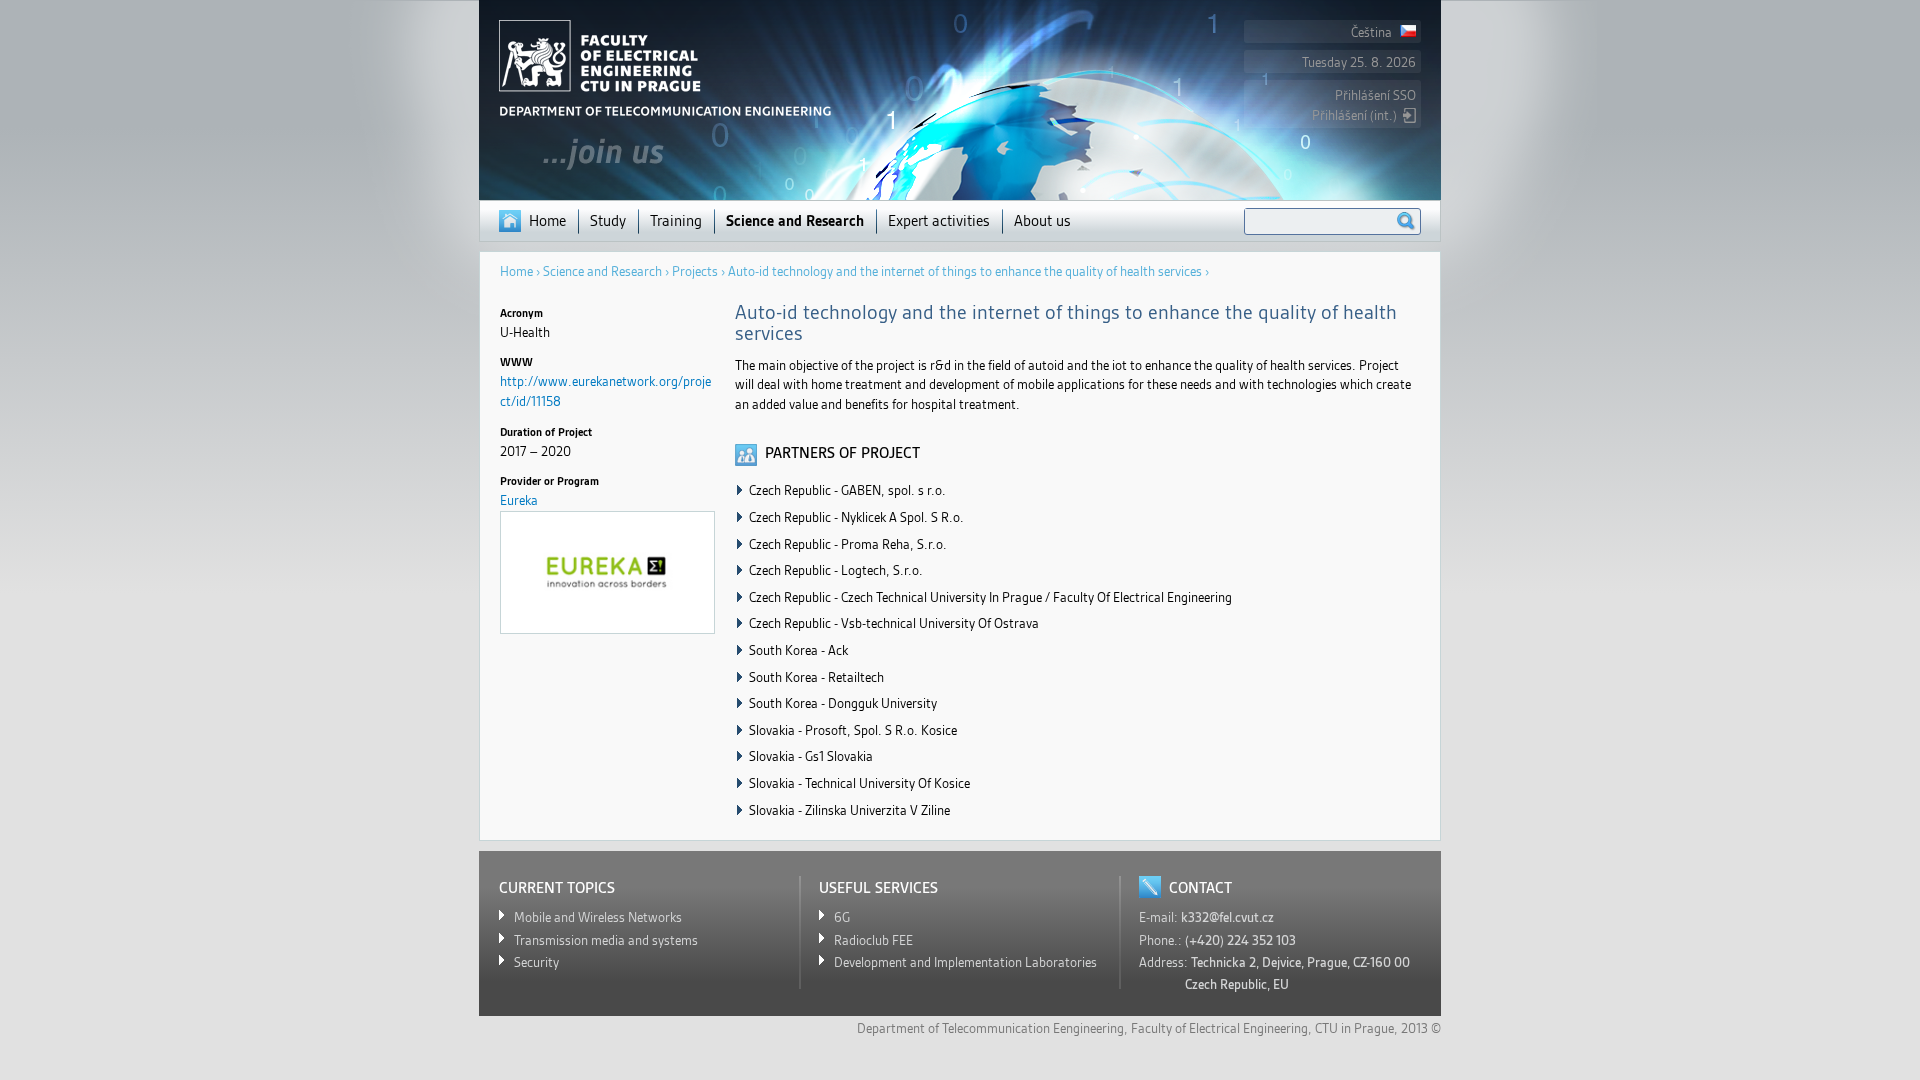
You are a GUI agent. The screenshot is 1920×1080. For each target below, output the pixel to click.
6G (842, 917)
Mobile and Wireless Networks (598, 917)
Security (536, 962)
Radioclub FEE (873, 940)
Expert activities (939, 221)
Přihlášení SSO (1375, 95)
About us (1042, 221)
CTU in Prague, (1356, 1028)
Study (608, 221)
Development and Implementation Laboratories (965, 962)
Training (676, 221)
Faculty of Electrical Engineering (1219, 1028)
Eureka (519, 500)
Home (547, 221)
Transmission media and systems (606, 940)
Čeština (1373, 32)
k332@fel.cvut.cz (1227, 917)
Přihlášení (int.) (1354, 115)
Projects (695, 271)
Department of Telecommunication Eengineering (990, 1028)
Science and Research (795, 221)
